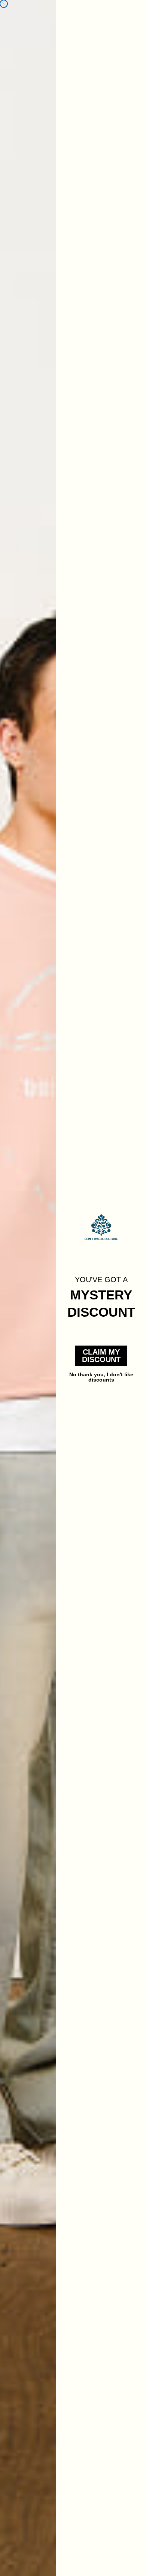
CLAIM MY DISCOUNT (101, 1356)
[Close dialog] (4, 4)
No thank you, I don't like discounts (101, 1376)
